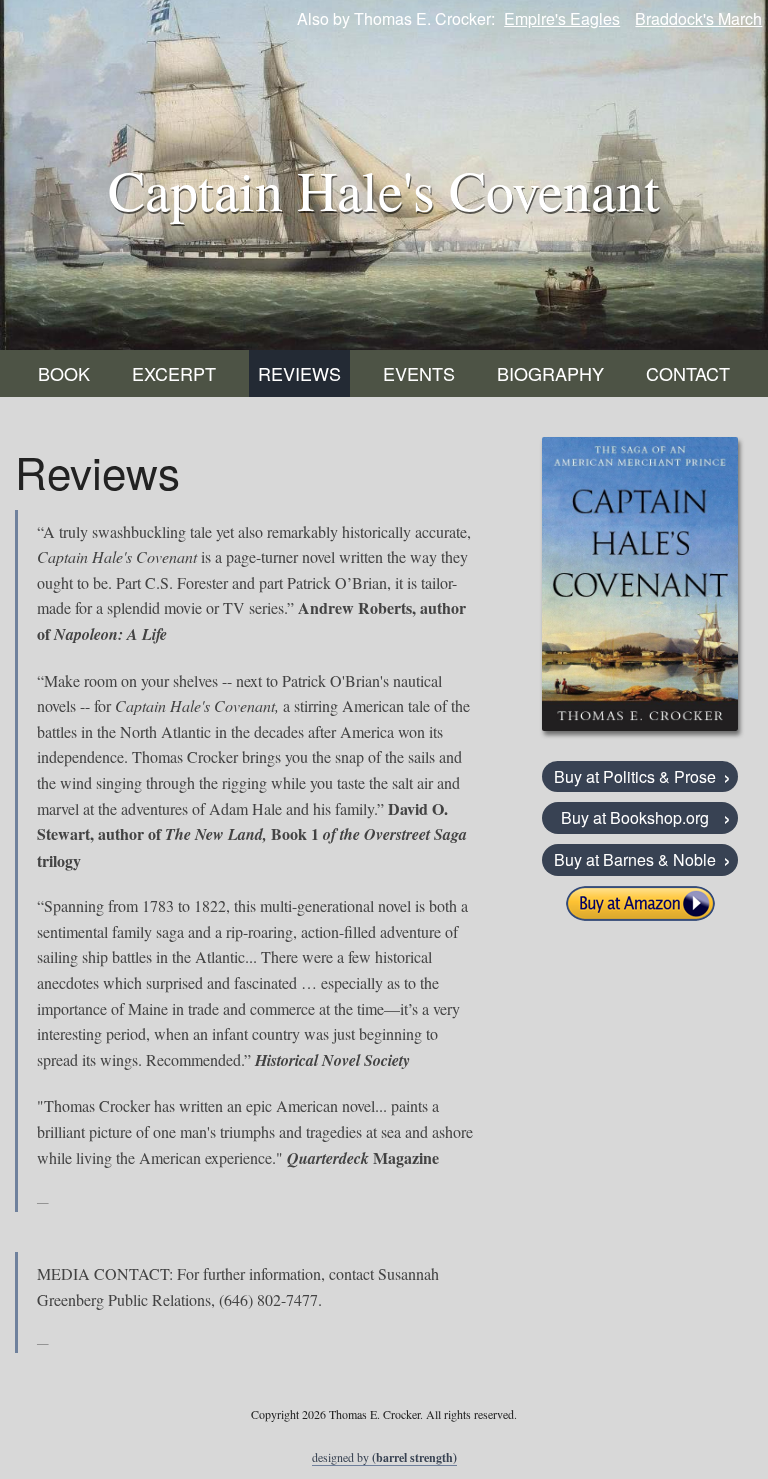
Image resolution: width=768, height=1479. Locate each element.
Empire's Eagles (562, 18)
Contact (688, 373)
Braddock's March (698, 18)
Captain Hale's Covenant (384, 189)
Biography (550, 373)
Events (419, 373)
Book (64, 373)
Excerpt (174, 373)
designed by (384, 1457)
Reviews (299, 373)
